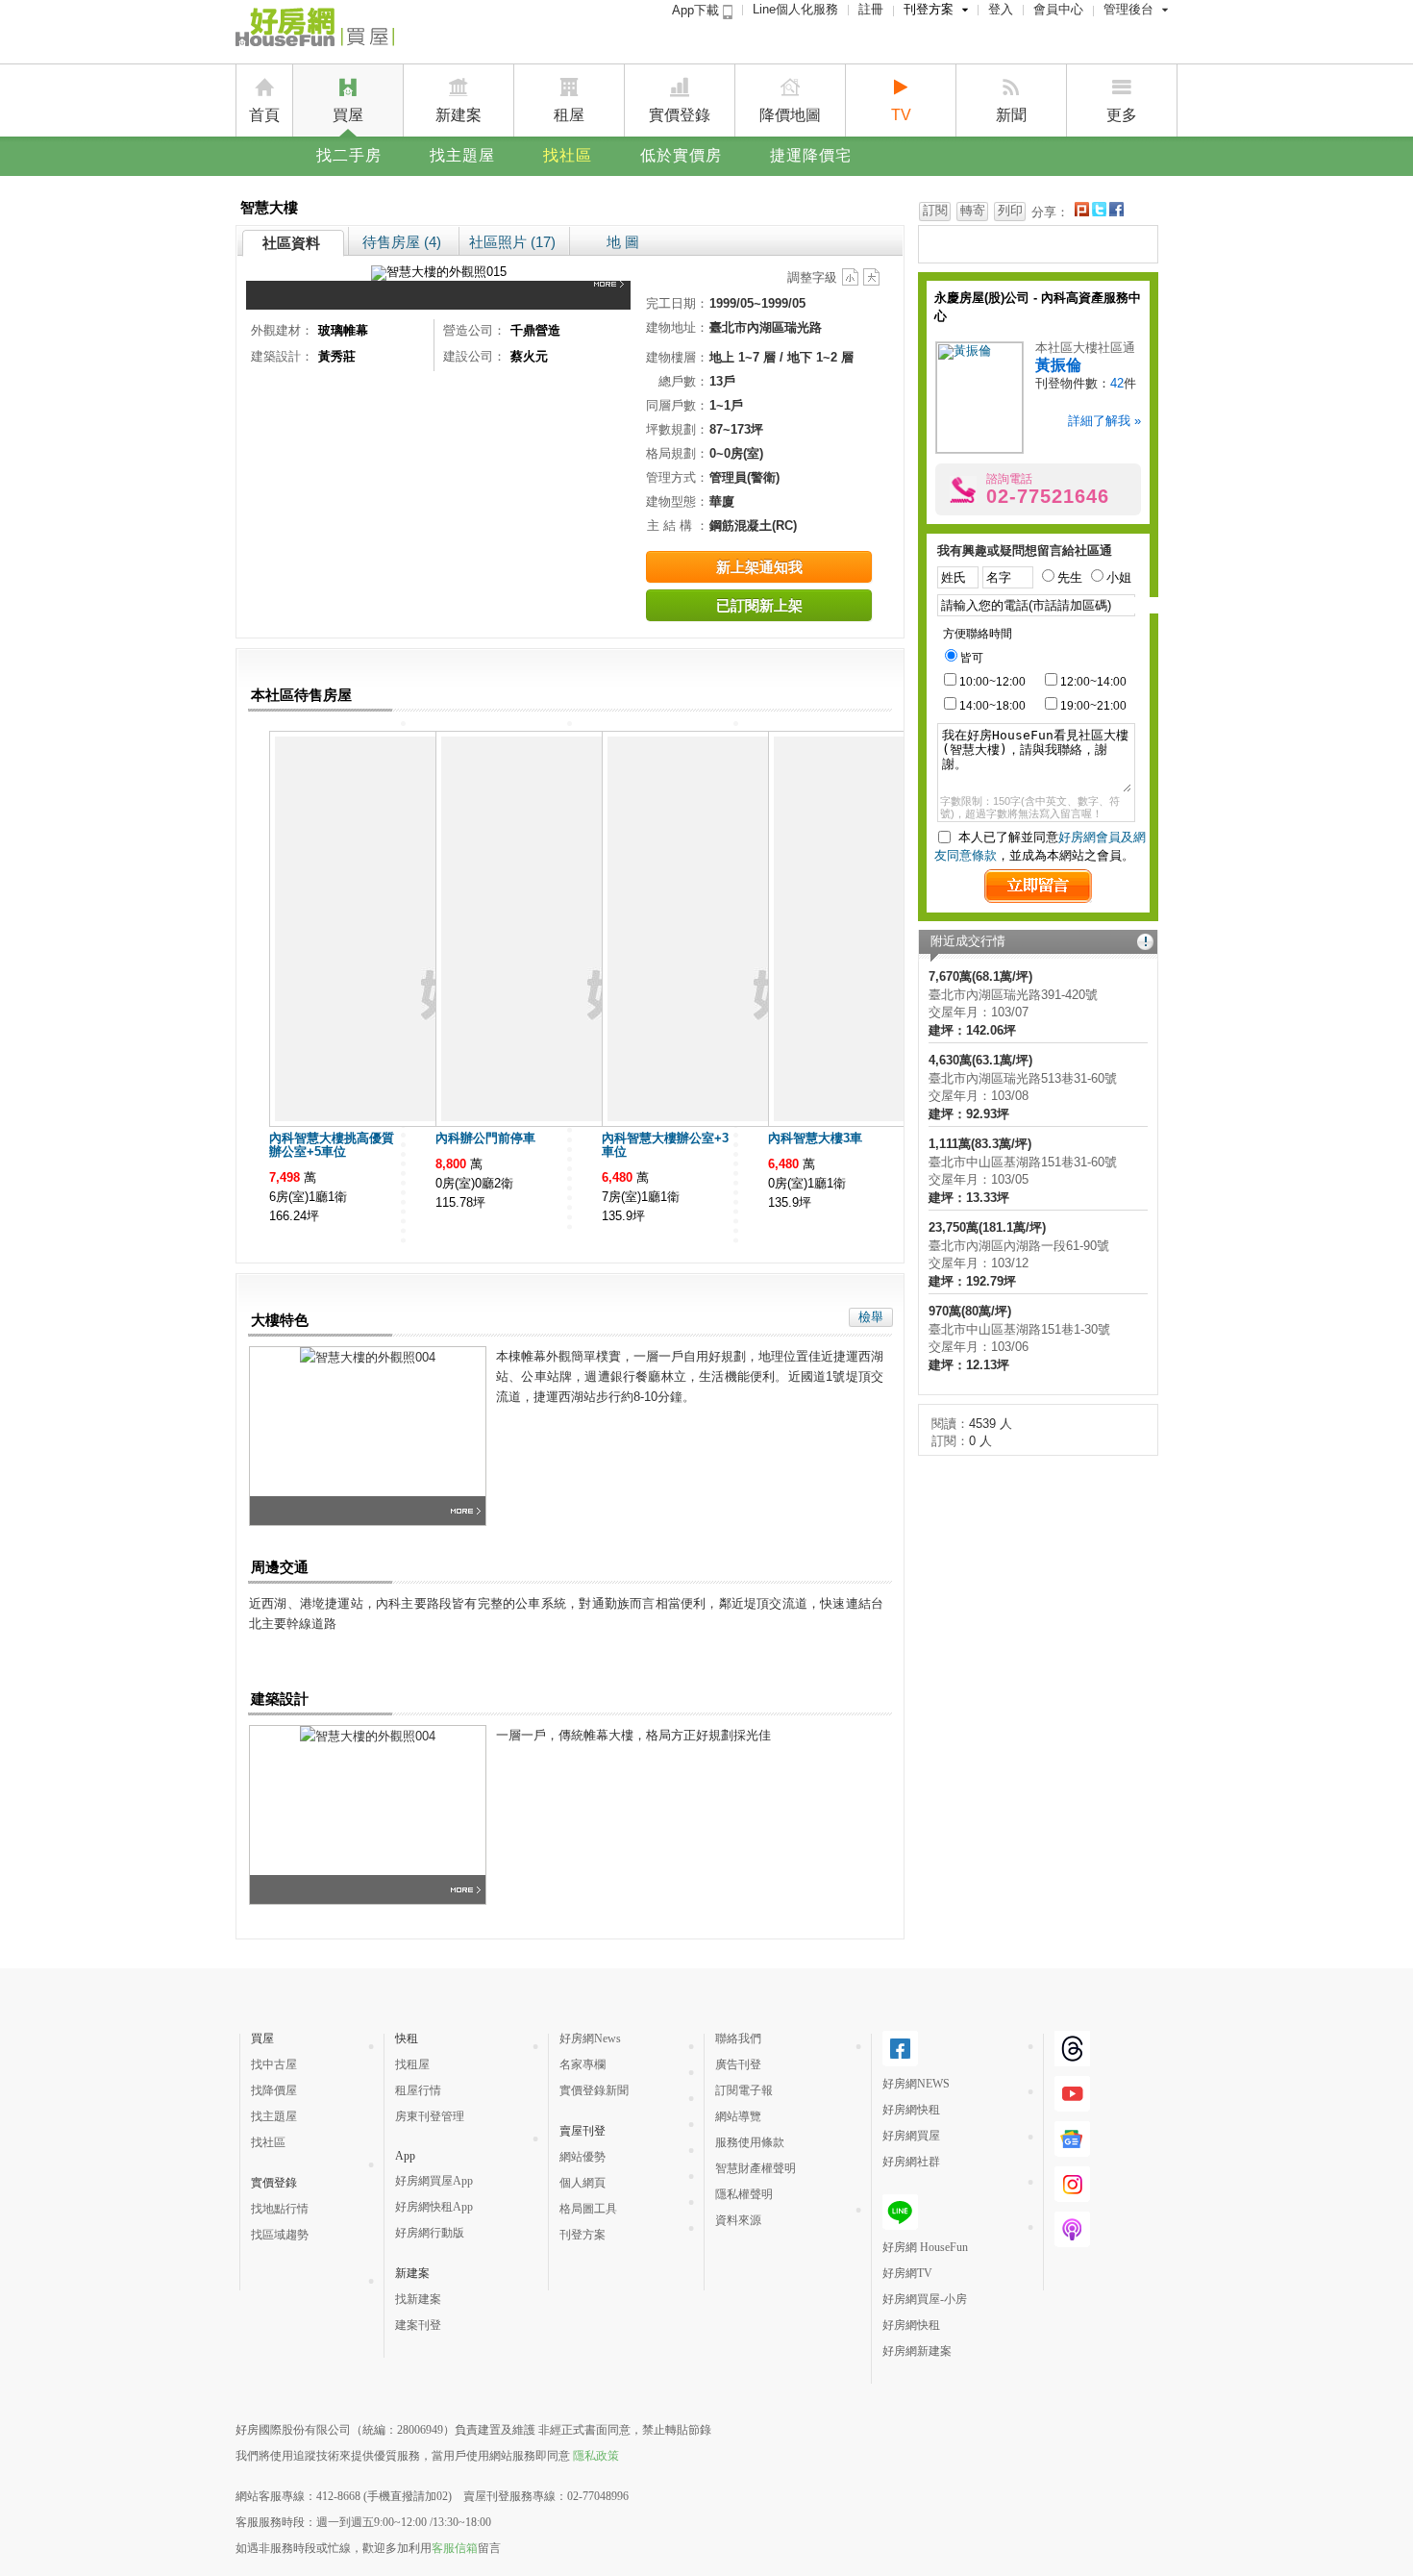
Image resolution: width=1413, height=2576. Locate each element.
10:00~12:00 (992, 682)
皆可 (972, 658)
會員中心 (1058, 9)
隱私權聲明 (744, 2194)
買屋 (348, 115)
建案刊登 (418, 2325)
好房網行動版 (430, 2233)
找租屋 (412, 2064)
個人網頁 (583, 2183)
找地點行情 (280, 2209)
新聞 (1011, 115)
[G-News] (1072, 2149)
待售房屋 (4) (402, 242)
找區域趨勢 (280, 2235)
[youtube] (1072, 2104)
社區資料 (291, 243)
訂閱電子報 (744, 2090)
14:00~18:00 (992, 706)
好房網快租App (434, 2207)
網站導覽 (738, 2116)
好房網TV (907, 2273)
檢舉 (871, 1317)
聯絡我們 (738, 2038)
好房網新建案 (917, 2351)
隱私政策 (596, 2456)
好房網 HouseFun (925, 2247)
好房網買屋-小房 (925, 2299)
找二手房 (349, 155)
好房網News (590, 2038)
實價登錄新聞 (594, 2090)
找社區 (568, 155)
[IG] (1072, 2194)
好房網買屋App (434, 2181)
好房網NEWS (916, 2084)
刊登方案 (929, 9)
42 (1117, 383)
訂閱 (935, 210)
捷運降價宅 (811, 155)
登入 (1001, 9)
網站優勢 (583, 2157)
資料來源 (738, 2220)
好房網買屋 (911, 2136)
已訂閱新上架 (759, 605)
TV (901, 115)
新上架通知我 (759, 567)
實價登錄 (680, 115)
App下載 (697, 10)
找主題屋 (462, 155)
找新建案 (418, 2299)
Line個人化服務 (795, 9)
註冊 (871, 9)
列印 (1010, 210)
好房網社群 (911, 2162)
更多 (1122, 115)
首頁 (264, 115)
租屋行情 (418, 2090)
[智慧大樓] (612, 295)
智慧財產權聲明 (756, 2168)
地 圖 (623, 242)
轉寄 (973, 210)
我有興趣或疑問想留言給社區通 (1025, 550)
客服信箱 (455, 2548)
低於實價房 (681, 155)
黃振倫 (1058, 365)
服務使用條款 (750, 2142)
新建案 (459, 115)
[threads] (1072, 2059)
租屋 (569, 115)
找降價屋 (274, 2090)
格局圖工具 (588, 2209)
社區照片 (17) (512, 242)
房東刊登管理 (430, 2116)
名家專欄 (583, 2064)
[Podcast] (1072, 2239)
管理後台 (1128, 9)
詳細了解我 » (1104, 421)
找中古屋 (274, 2064)
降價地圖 (790, 115)
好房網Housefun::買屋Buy (315, 31)
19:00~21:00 (1093, 706)
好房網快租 (911, 2110)
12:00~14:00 (1093, 682)
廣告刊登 (738, 2064)
